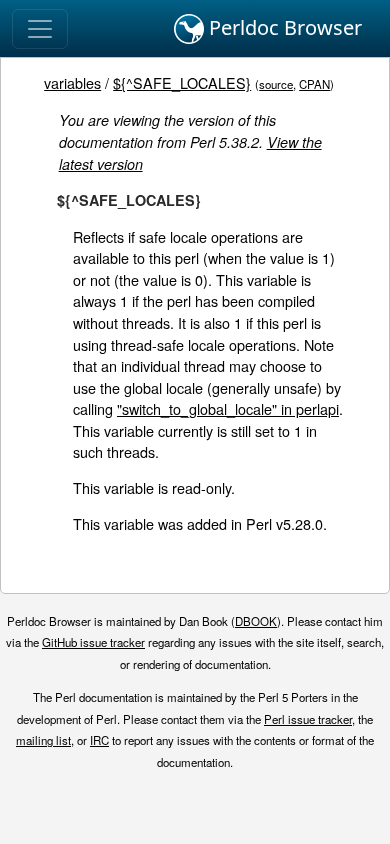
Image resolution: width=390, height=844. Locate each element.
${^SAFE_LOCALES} (182, 82)
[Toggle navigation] (40, 29)
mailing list (43, 740)
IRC (99, 740)
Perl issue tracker (308, 719)
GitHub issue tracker (93, 642)
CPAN (314, 84)
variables (72, 82)
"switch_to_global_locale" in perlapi (228, 408)
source (276, 84)
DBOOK (256, 621)
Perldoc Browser (283, 27)
